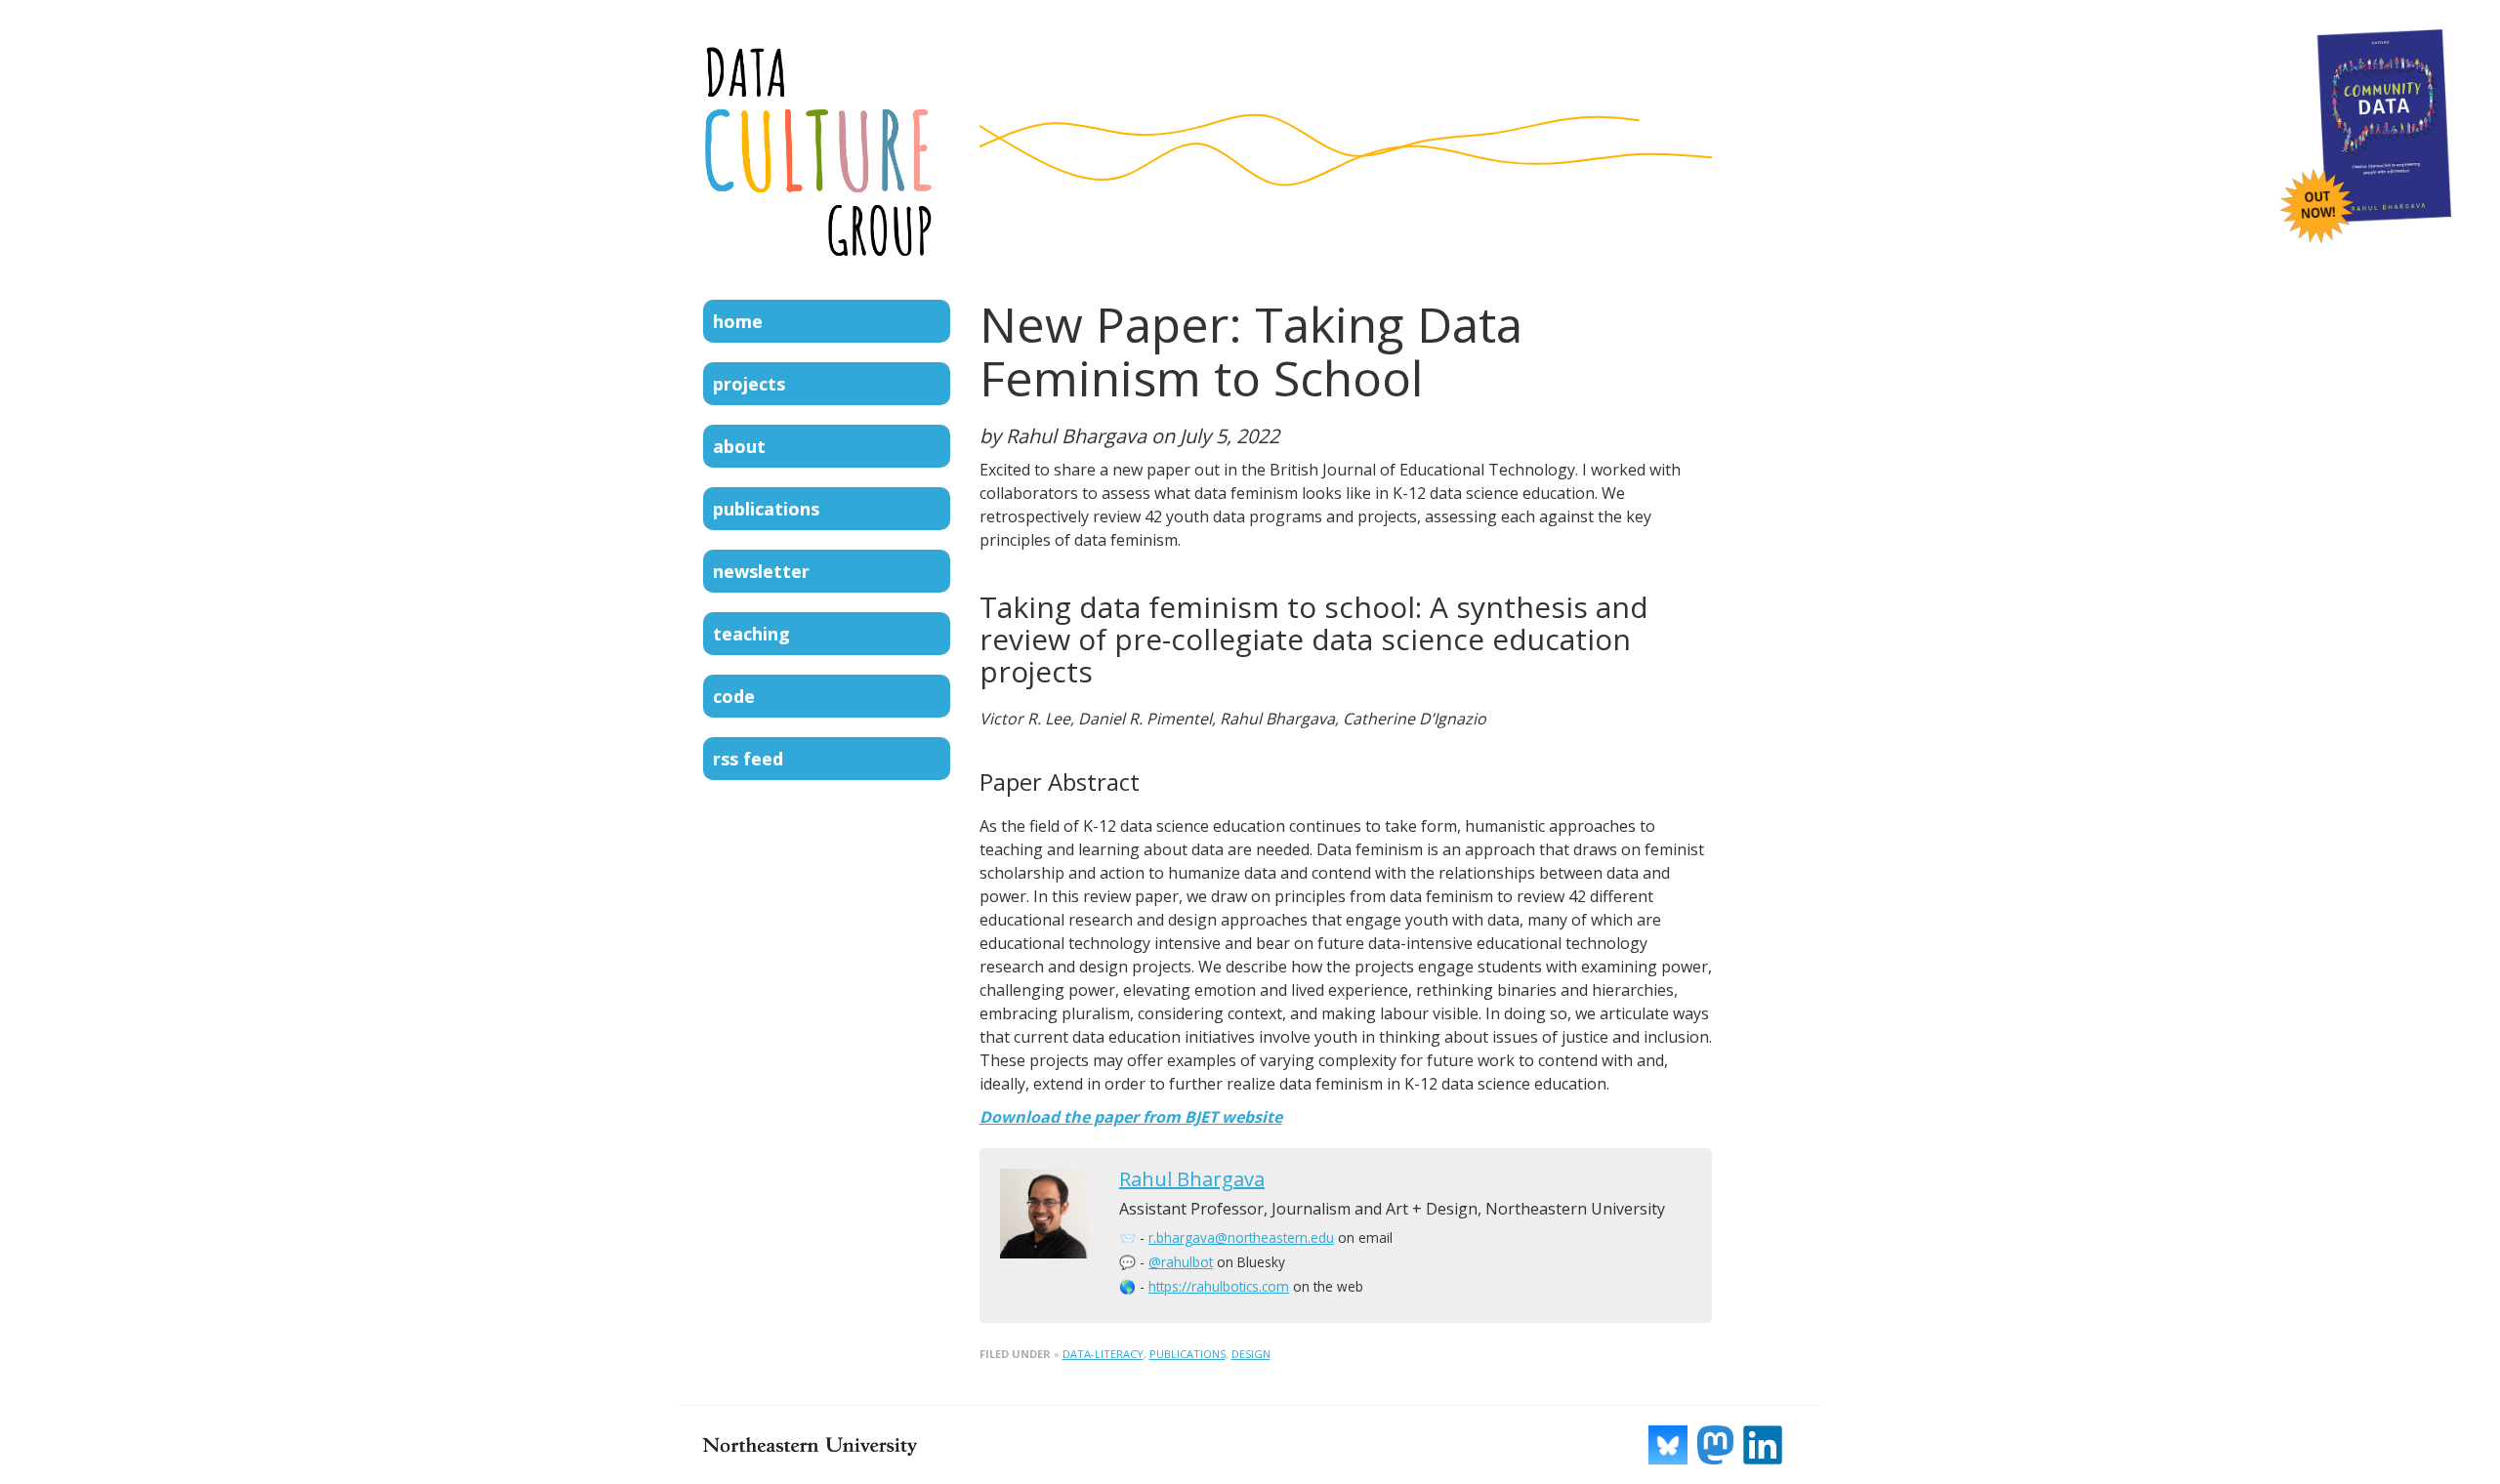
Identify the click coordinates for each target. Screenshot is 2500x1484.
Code (734, 696)
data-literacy (1103, 1354)
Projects (749, 384)
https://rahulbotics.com (1219, 1286)
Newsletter (761, 571)
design (1251, 1354)
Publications (766, 509)
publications (1187, 1354)
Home (738, 321)
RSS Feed (748, 759)
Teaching (751, 634)
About (739, 446)
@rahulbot (1181, 1262)
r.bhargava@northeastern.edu (1241, 1237)
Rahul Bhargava (1192, 1179)
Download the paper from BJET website (1131, 1117)
